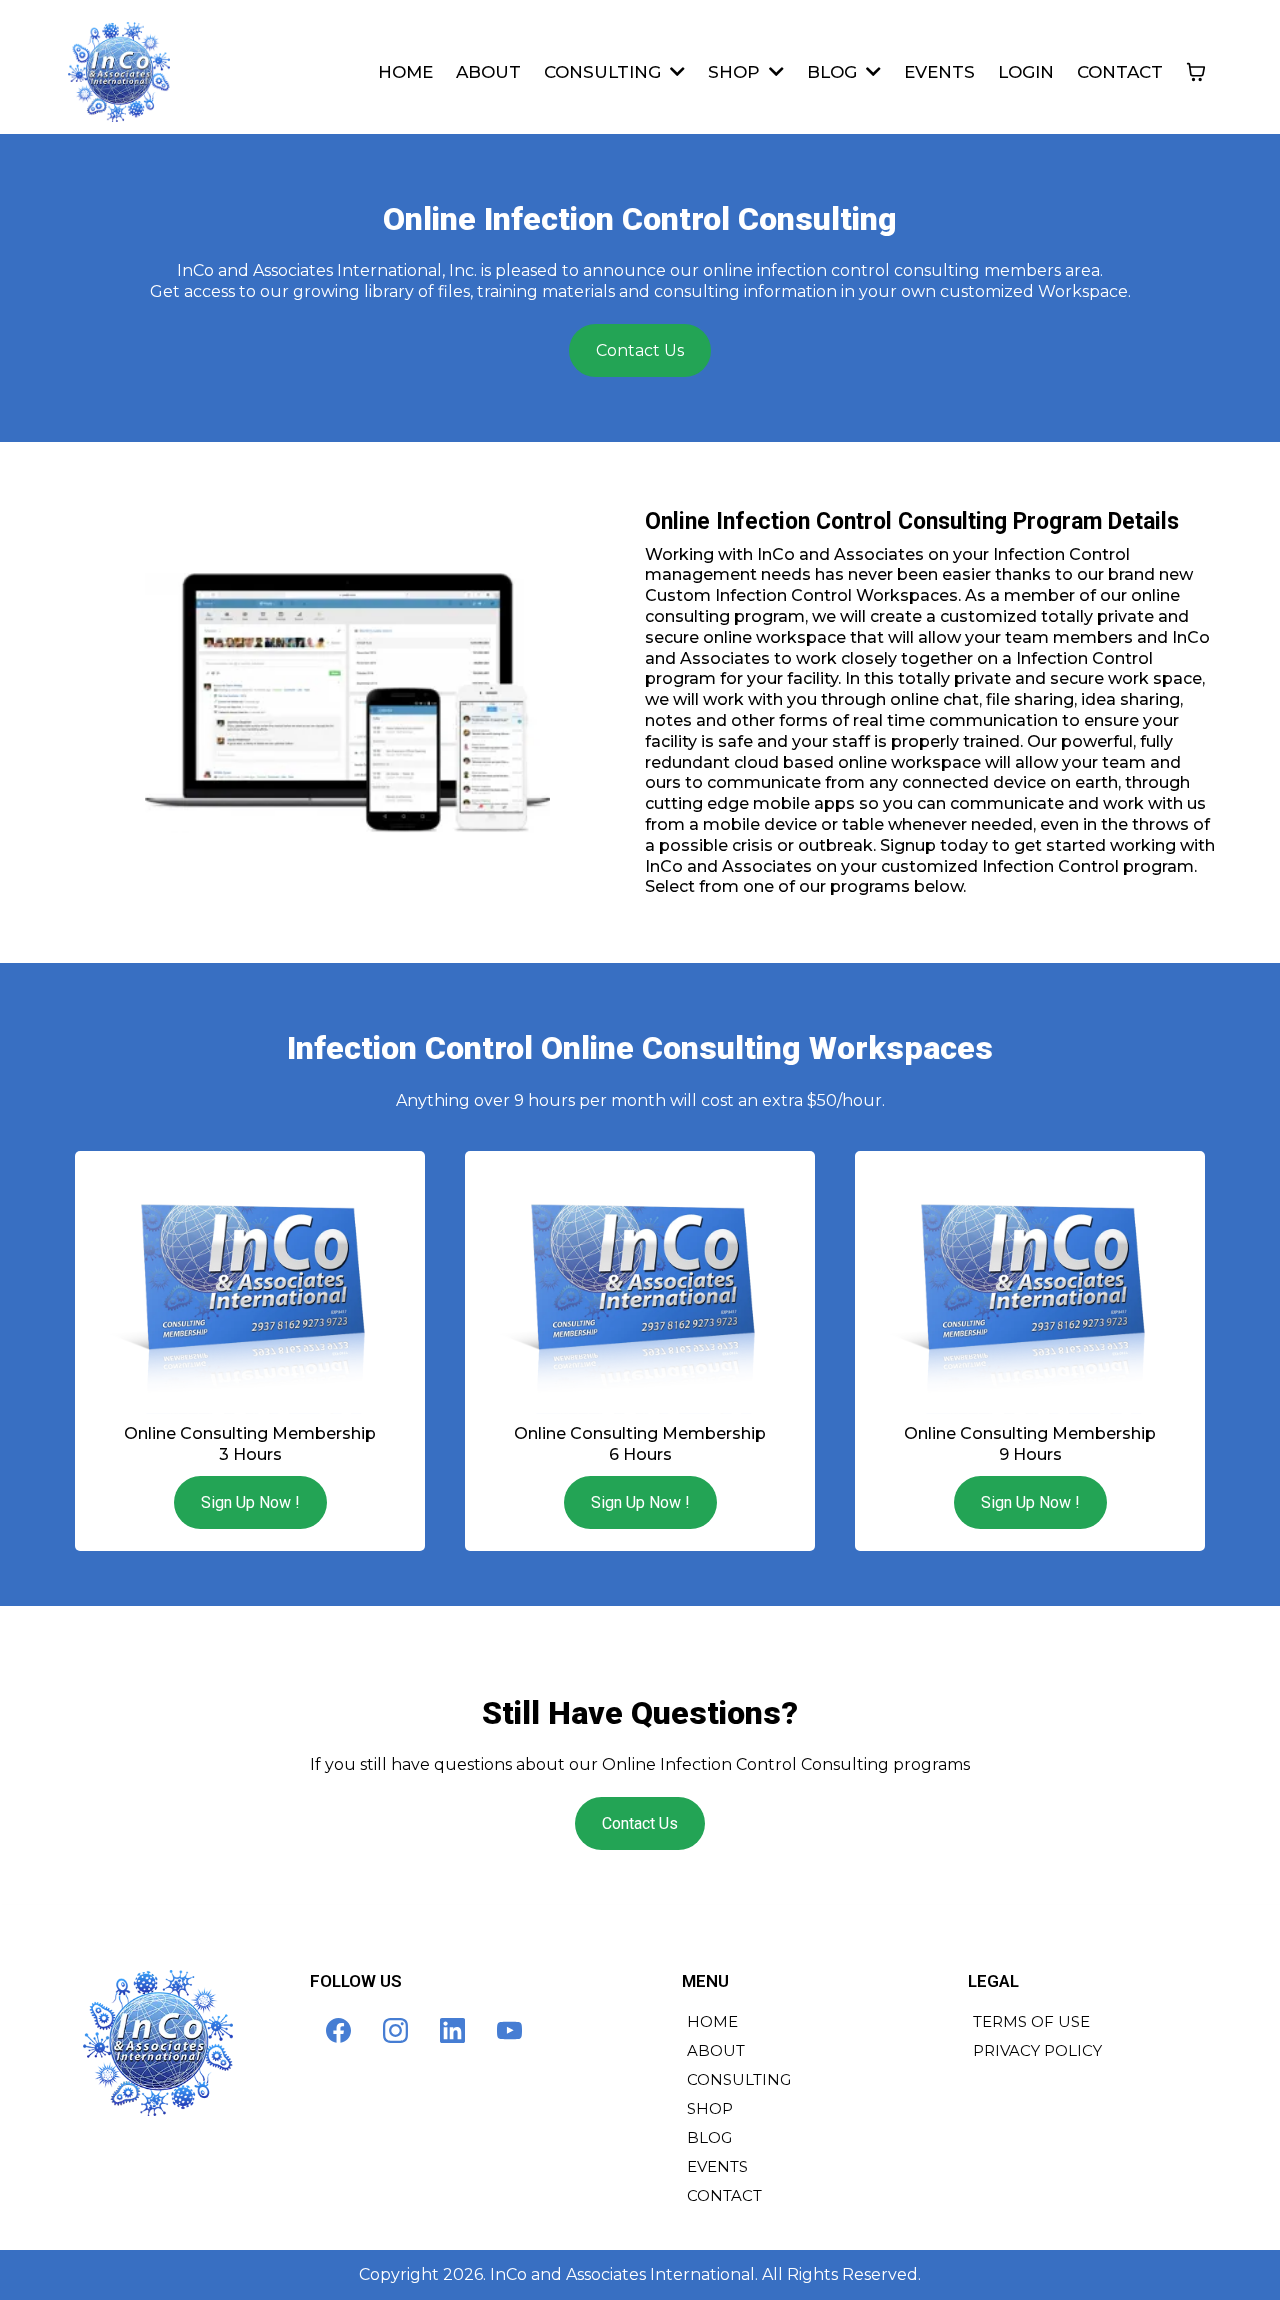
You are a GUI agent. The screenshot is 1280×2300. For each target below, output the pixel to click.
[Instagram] (395, 2030)
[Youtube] (509, 2030)
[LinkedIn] (452, 2030)
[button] (675, 72)
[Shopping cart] (1196, 72)
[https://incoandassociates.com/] (119, 72)
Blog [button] (834, 72)
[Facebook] (338, 2030)
